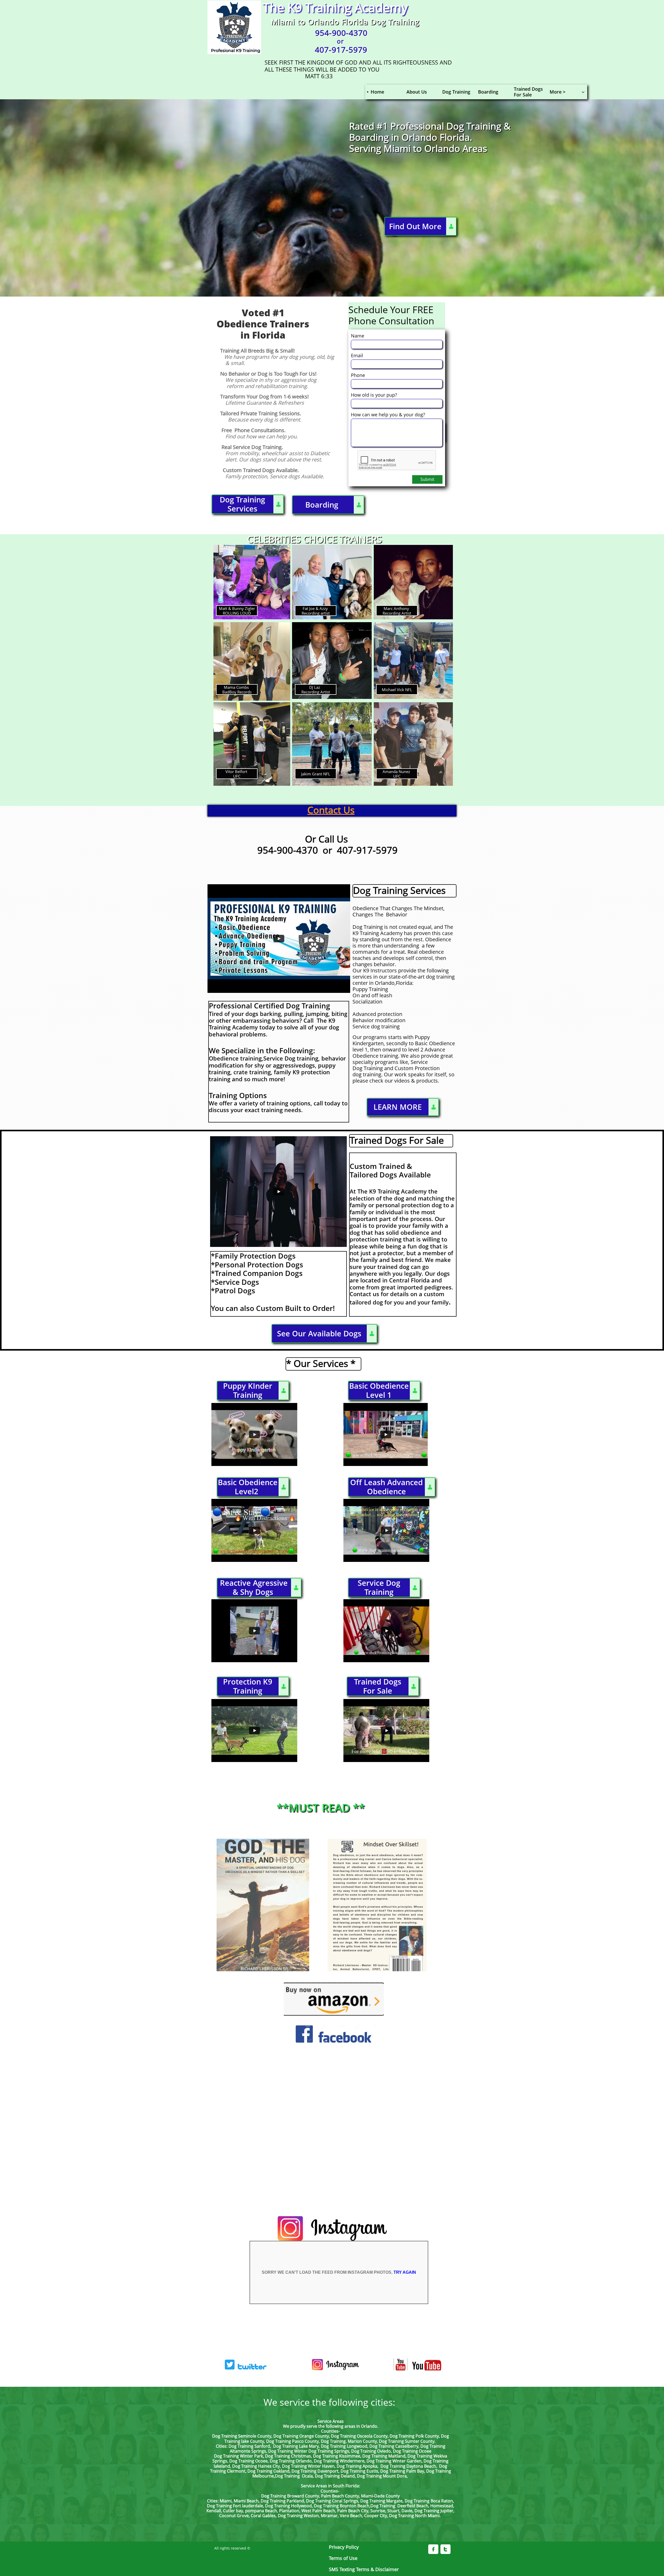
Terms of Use (343, 2558)
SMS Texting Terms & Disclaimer (364, 2569)
